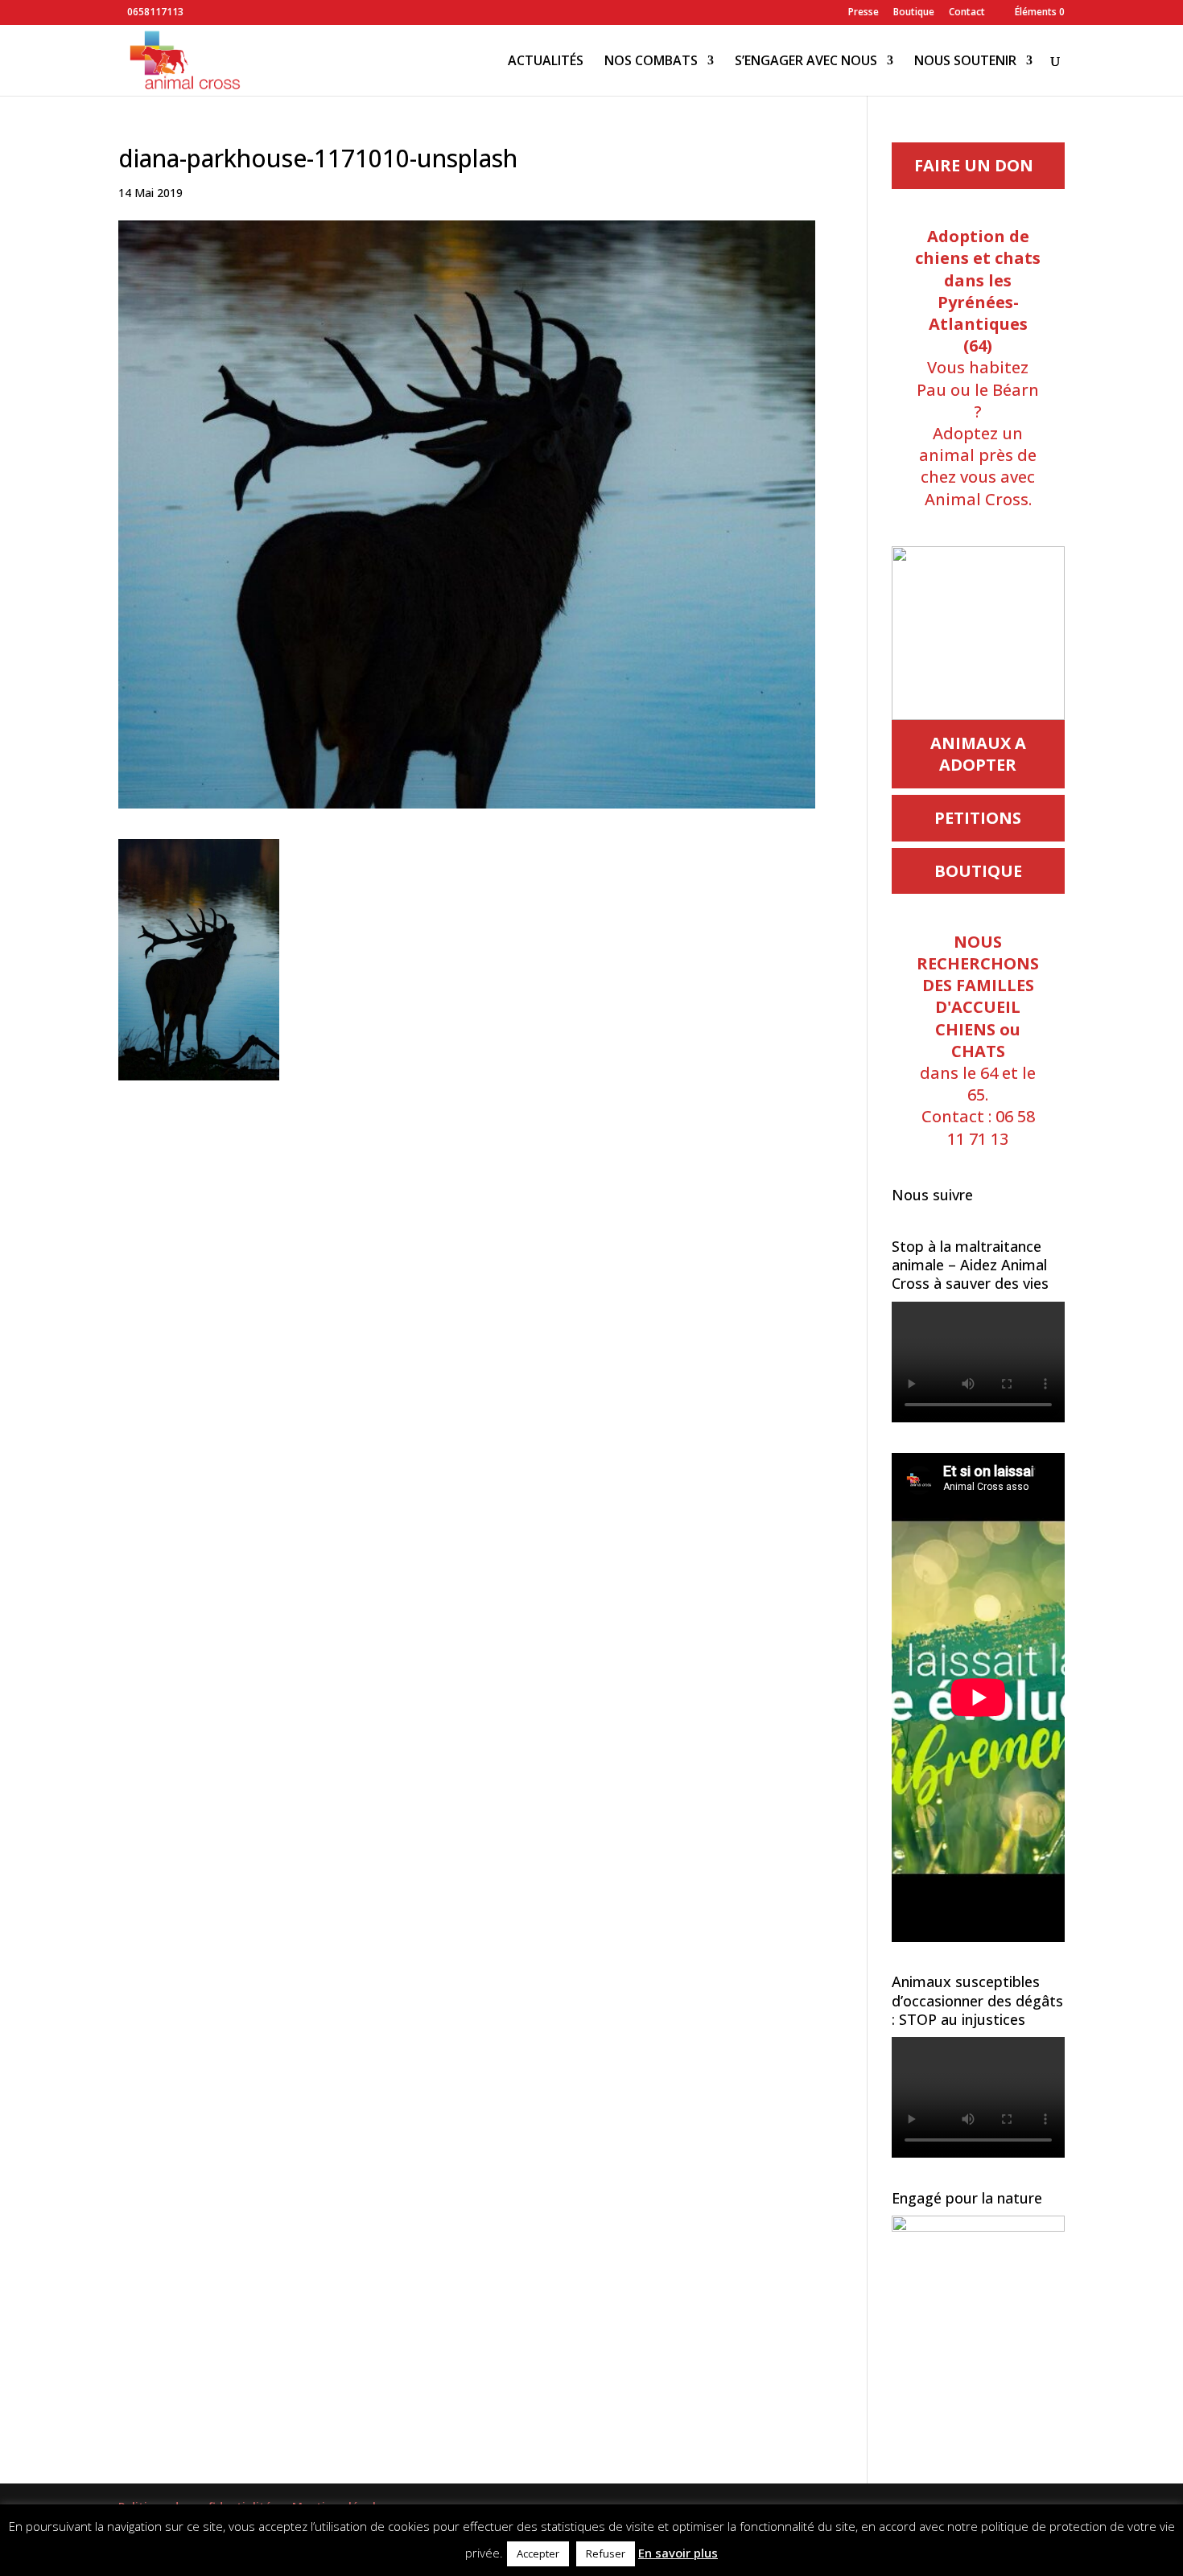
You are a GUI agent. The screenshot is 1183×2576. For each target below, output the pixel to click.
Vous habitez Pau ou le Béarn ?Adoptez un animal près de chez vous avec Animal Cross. (978, 367)
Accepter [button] (538, 2553)
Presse (864, 13)
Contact (967, 13)
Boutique (914, 13)
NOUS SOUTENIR (965, 62)
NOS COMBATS (651, 62)
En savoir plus (678, 2553)
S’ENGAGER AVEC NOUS (806, 62)
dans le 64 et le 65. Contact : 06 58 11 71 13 (978, 1040)
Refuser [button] (606, 2553)
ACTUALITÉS (546, 62)
